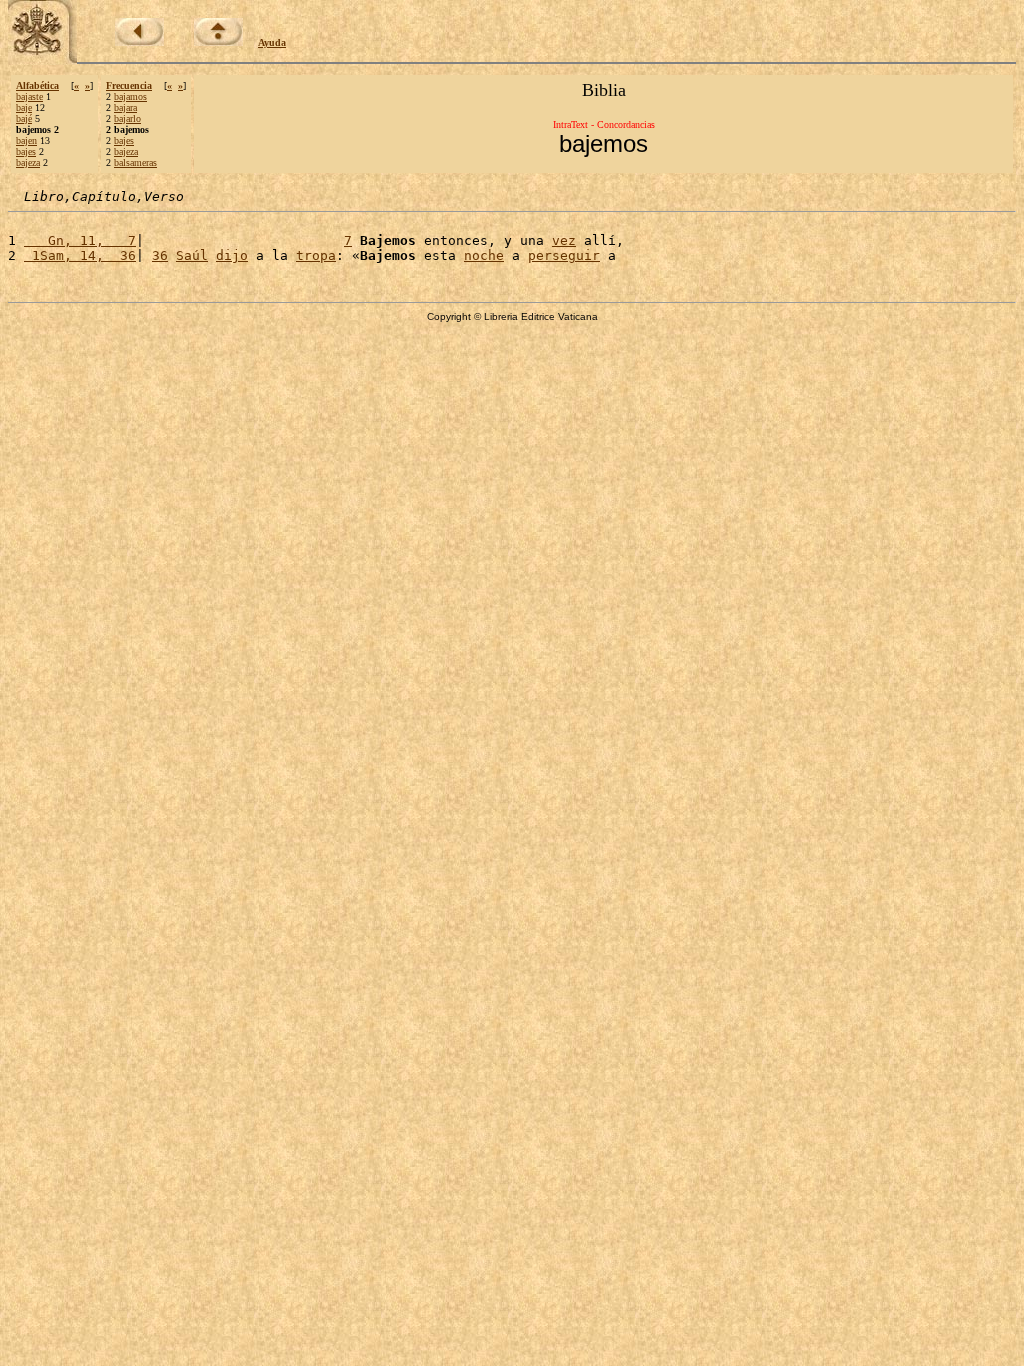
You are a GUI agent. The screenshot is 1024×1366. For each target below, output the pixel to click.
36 (160, 255)
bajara (125, 107)
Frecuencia (129, 85)
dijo (232, 255)
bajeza (28, 162)
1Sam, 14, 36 (80, 255)
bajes (26, 151)
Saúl (192, 255)
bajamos (130, 96)
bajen (26, 140)
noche (484, 255)
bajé (24, 118)
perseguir (564, 255)
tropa (316, 255)
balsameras (135, 162)
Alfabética (37, 85)
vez (564, 240)
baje (24, 107)
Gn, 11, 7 (80, 240)
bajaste (29, 96)
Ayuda (272, 42)
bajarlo (127, 118)
